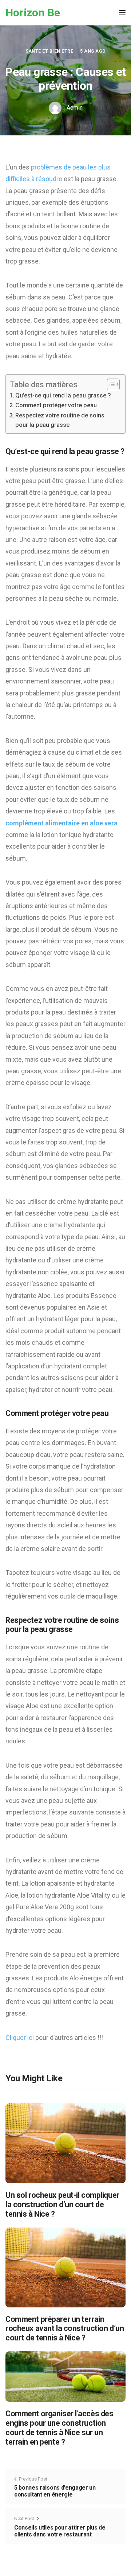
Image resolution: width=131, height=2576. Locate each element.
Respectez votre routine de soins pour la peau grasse (60, 420)
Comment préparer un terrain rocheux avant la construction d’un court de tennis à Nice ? (65, 2329)
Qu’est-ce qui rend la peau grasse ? (63, 395)
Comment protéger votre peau (56, 405)
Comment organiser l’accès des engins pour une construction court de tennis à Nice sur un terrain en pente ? (59, 2428)
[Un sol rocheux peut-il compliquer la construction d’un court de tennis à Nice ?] (65, 2143)
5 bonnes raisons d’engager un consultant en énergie (55, 2491)
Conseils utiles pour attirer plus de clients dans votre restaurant (60, 2531)
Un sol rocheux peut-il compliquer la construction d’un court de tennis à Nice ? (62, 2204)
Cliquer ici (20, 2038)
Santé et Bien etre (49, 51)
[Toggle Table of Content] (110, 384)
